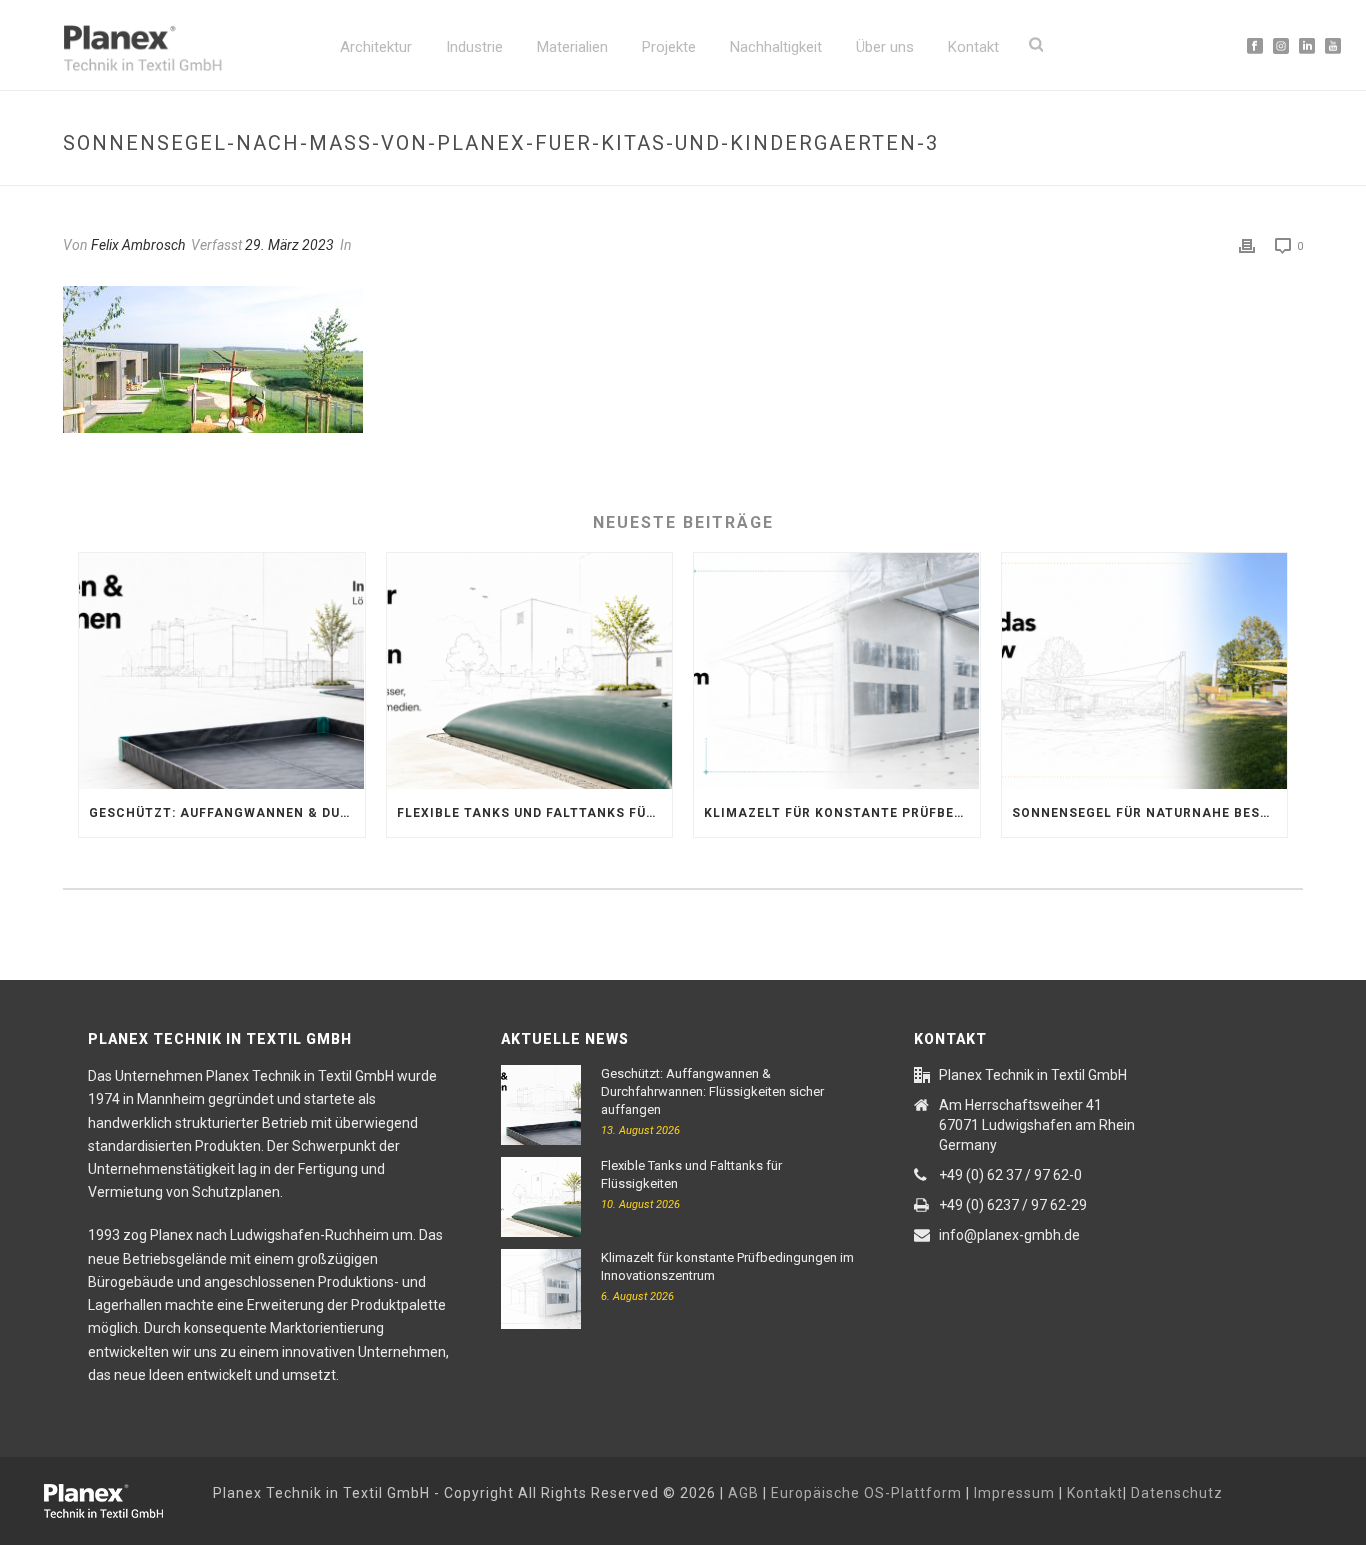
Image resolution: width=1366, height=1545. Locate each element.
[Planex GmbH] (118, 1498)
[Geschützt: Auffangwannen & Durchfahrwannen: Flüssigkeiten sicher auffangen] (222, 671)
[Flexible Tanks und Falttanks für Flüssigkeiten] (530, 671)
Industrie (474, 47)
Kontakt (973, 47)
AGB (743, 1493)
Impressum (1014, 1493)
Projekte (669, 47)
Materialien (572, 47)
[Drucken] (1247, 246)
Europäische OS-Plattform (866, 1493)
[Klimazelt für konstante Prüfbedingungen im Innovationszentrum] (837, 671)
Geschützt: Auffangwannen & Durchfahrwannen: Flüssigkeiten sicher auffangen (227, 813)
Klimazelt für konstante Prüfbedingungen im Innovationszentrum (842, 813)
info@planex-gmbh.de (1009, 1235)
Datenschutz (1177, 1493)
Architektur (376, 47)
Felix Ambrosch (138, 245)
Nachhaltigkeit (776, 47)
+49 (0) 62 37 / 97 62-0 (1010, 1175)
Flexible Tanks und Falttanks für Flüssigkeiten (535, 813)
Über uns (885, 47)
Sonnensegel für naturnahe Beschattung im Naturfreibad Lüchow (1150, 813)
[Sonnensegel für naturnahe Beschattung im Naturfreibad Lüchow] (1145, 671)
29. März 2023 (289, 245)
